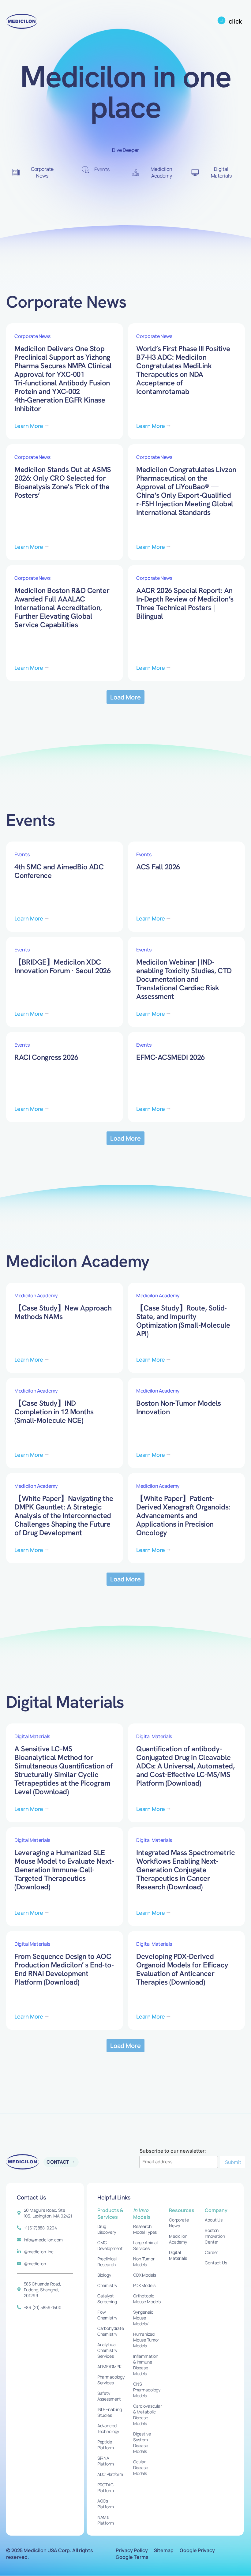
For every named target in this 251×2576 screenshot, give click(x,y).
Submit (233, 2162)
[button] (126, 697)
